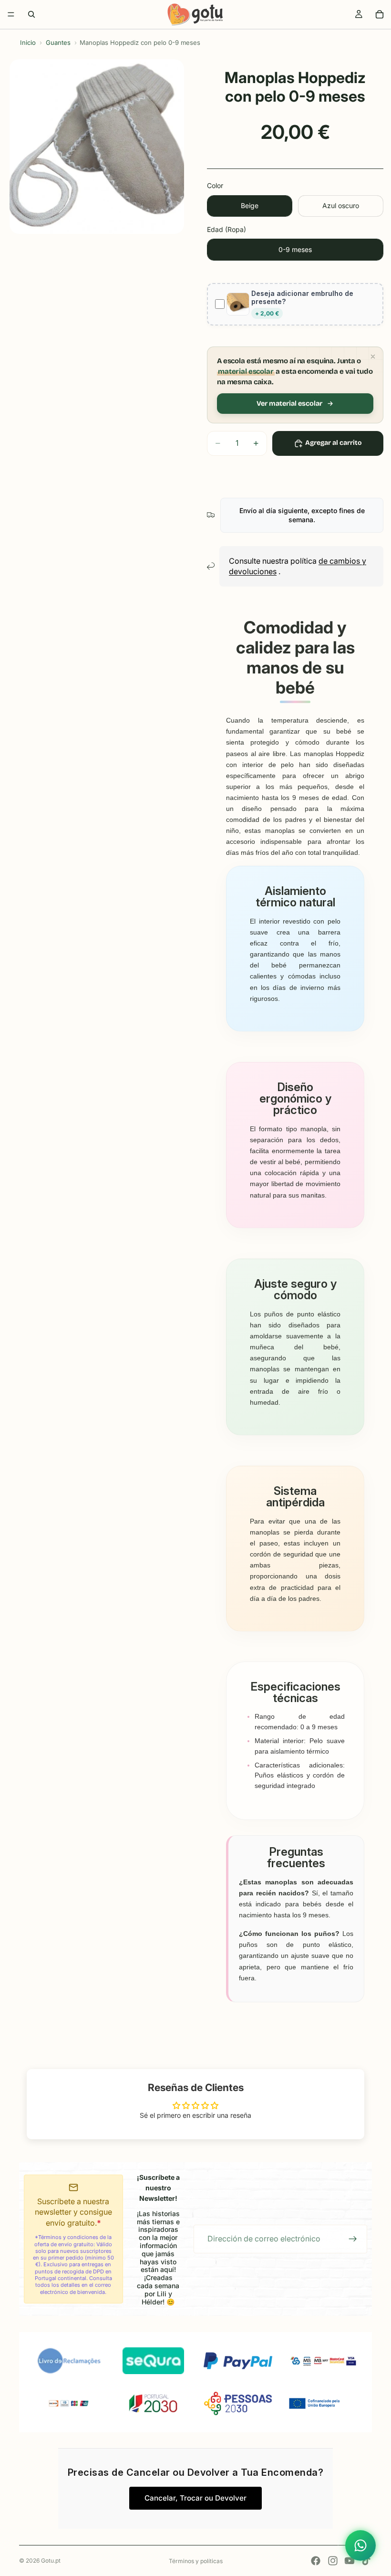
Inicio (28, 42)
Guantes (58, 42)
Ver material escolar (289, 404)
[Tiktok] (366, 2561)
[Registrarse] (353, 2239)
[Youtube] (350, 2561)
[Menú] (11, 14)
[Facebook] (316, 2561)
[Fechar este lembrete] (373, 357)
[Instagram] (333, 2561)
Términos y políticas (196, 2561)
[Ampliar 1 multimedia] (97, 147)
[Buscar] (31, 14)
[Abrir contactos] (360, 2545)
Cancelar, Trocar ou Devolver (195, 2498)
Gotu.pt (51, 2560)
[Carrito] (380, 14)
